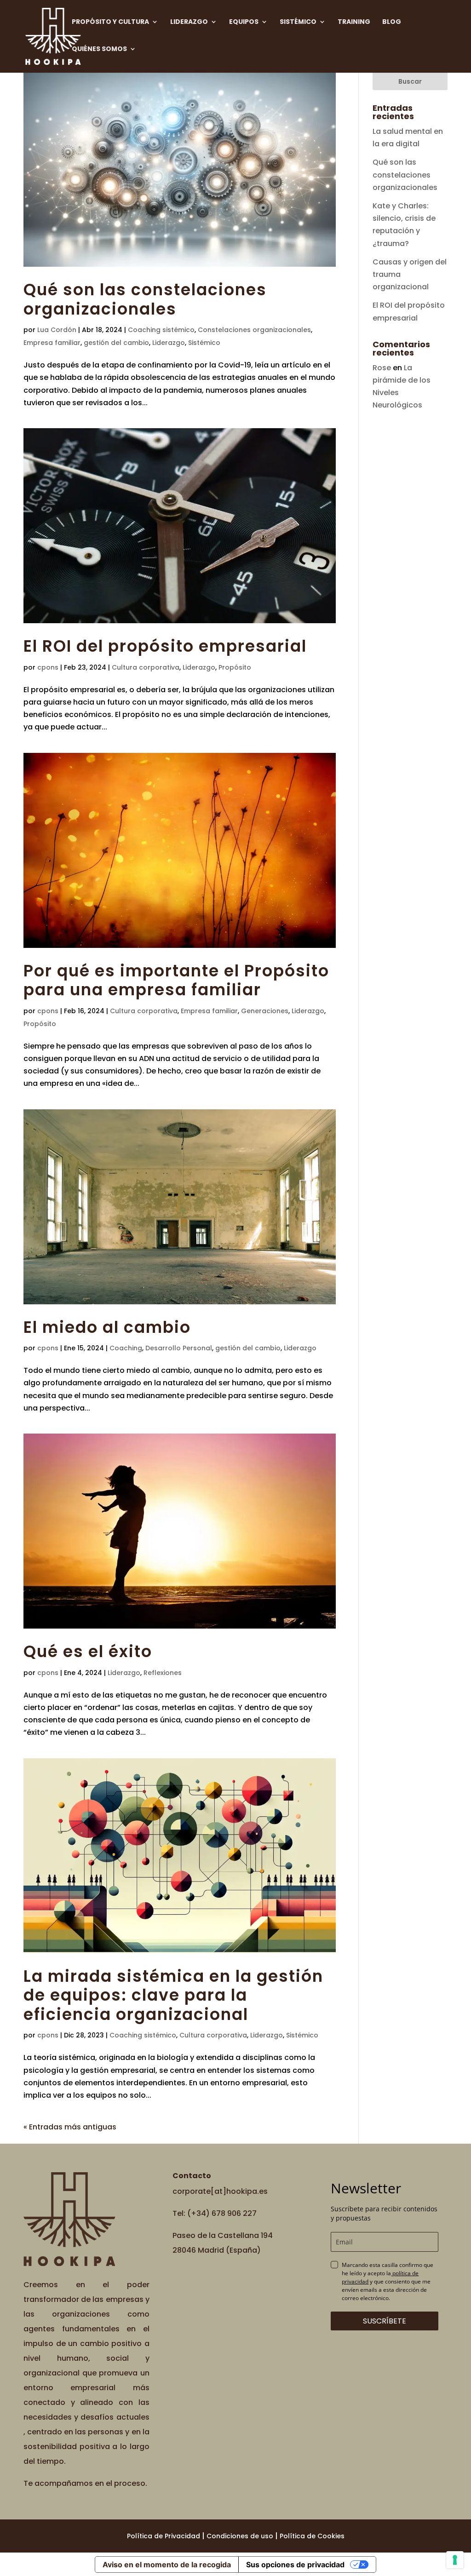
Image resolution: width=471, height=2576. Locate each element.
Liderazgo (189, 22)
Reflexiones (163, 1673)
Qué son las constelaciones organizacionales (145, 299)
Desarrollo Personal (179, 1348)
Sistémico (298, 22)
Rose (382, 368)
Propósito (235, 667)
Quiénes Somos (99, 49)
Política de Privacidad (164, 2536)
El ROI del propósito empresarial (165, 646)
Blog (392, 22)
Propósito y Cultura (110, 22)
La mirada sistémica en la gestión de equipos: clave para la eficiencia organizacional (173, 1995)
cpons (48, 667)
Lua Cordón (57, 330)
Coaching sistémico (161, 330)
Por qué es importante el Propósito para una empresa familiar (176, 981)
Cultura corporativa (146, 667)
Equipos (244, 22)
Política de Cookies (312, 2536)
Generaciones (265, 1011)
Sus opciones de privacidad (295, 2565)
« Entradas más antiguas (70, 2127)
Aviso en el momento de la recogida (167, 2565)
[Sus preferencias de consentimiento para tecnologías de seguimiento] (455, 2560)
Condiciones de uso (240, 2536)
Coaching (126, 1348)
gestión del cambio (116, 343)
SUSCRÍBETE (385, 2321)
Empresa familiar (52, 343)
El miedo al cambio (107, 1327)
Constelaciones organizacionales (254, 330)
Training (354, 22)
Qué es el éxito (88, 1652)
